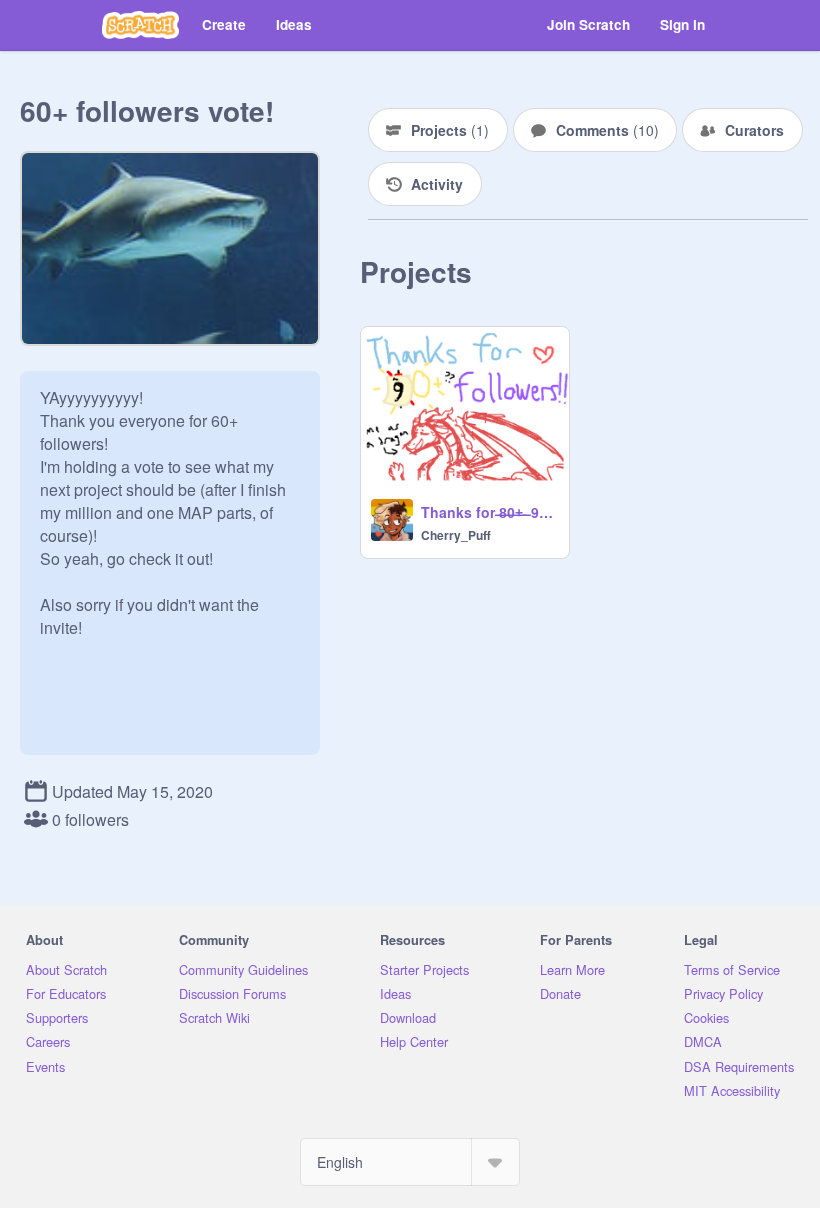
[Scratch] (140, 25)
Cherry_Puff (456, 535)
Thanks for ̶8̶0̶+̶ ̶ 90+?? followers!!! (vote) (489, 512)
